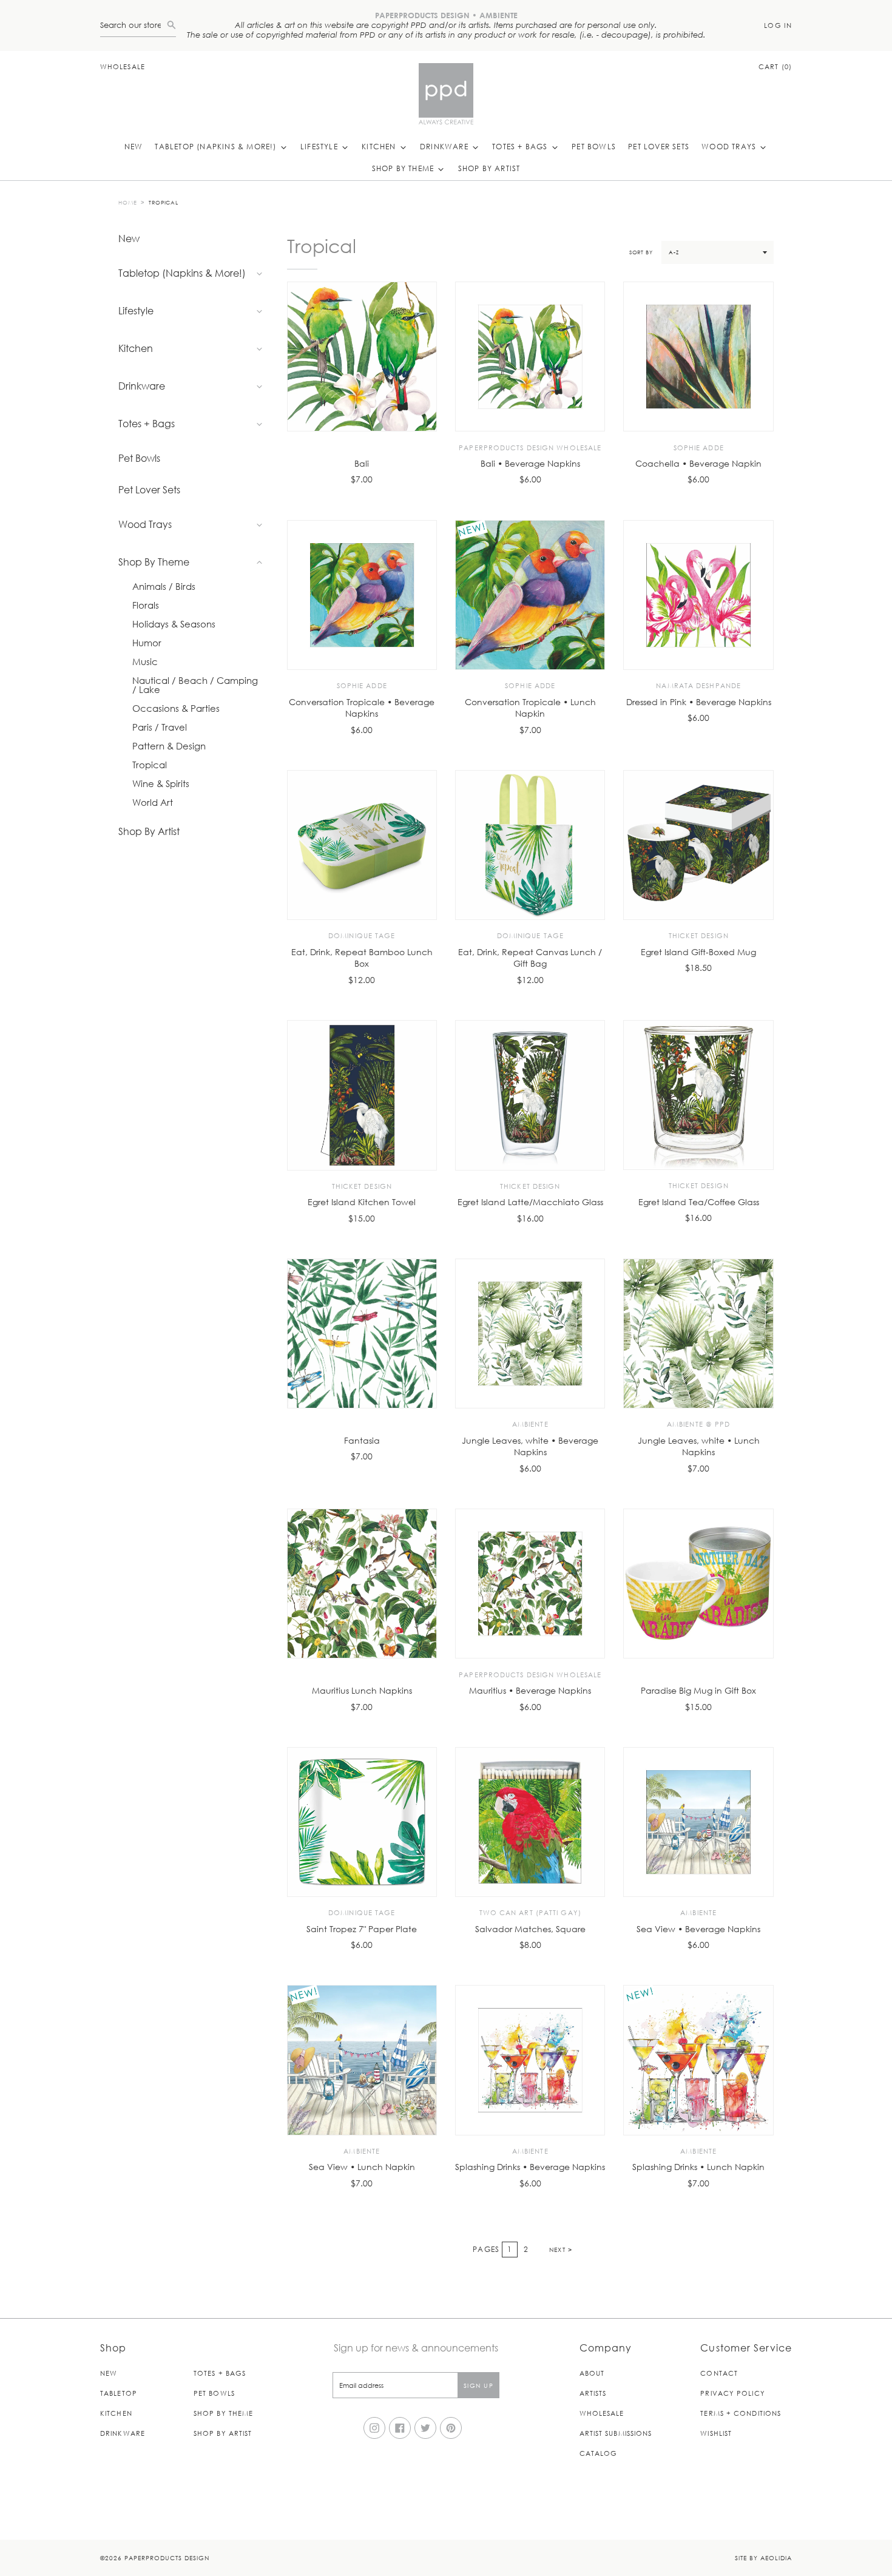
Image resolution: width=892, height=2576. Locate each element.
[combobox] (133, 25)
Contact (719, 2373)
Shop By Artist (489, 168)
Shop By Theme (404, 168)
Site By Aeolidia (763, 2557)
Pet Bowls (594, 146)
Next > (561, 2249)
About (592, 2373)
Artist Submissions (616, 2433)
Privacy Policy (732, 2393)
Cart (775, 66)
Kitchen (380, 146)
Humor (147, 643)
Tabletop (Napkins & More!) (217, 146)
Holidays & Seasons (174, 624)
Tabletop (119, 2393)
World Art (153, 803)
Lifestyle (320, 146)
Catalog (599, 2453)
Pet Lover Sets (659, 146)
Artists (593, 2393)
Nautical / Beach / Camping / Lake (195, 685)
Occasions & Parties (176, 708)
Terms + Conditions (741, 2413)
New (134, 146)
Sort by (641, 252)
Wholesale (123, 66)
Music (145, 662)
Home (128, 202)
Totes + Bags (521, 146)
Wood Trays (730, 146)
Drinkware (445, 146)
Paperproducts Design (167, 2557)
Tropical (164, 202)
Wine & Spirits (161, 784)
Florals (146, 605)
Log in (778, 25)
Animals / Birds (164, 587)
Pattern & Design (169, 746)
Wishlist (716, 2433)
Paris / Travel (160, 727)
